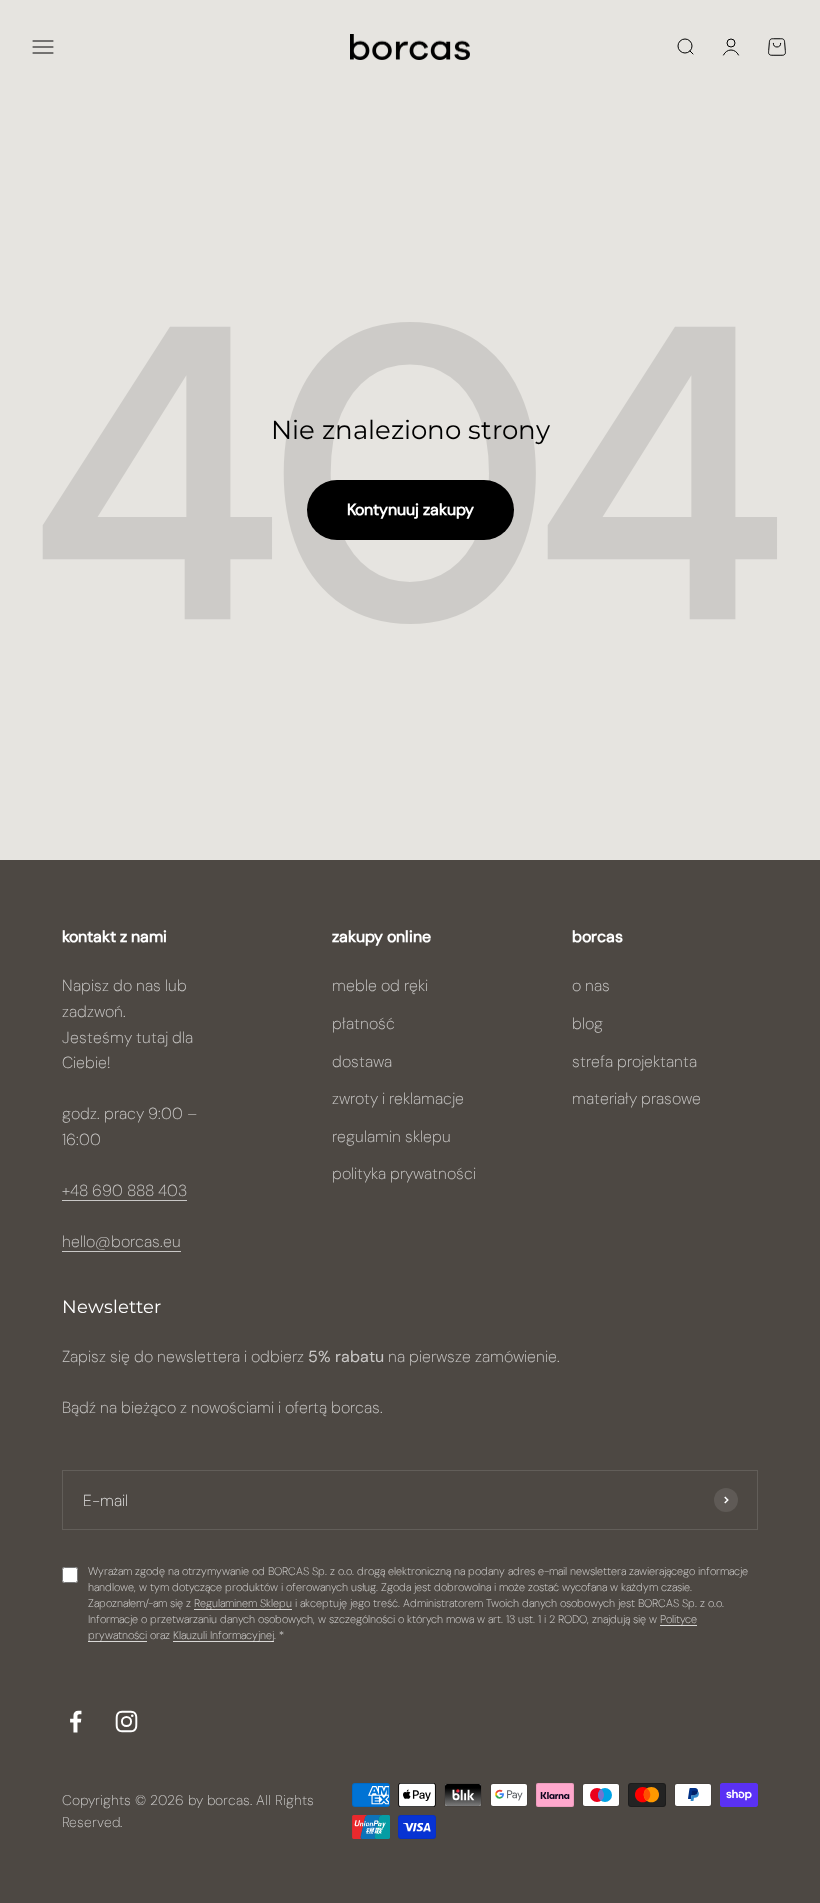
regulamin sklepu (391, 1136)
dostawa (362, 1061)
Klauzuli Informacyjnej (223, 1635)
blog (587, 1023)
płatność (363, 1023)
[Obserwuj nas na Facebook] (75, 1721)
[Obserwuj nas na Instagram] (126, 1721)
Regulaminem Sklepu (243, 1603)
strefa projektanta (634, 1061)
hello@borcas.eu (121, 1241)
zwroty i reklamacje (398, 1098)
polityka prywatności (404, 1173)
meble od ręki (380, 985)
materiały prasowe (636, 1098)
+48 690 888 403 (124, 1190)
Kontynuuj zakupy (410, 509)
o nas (591, 985)
